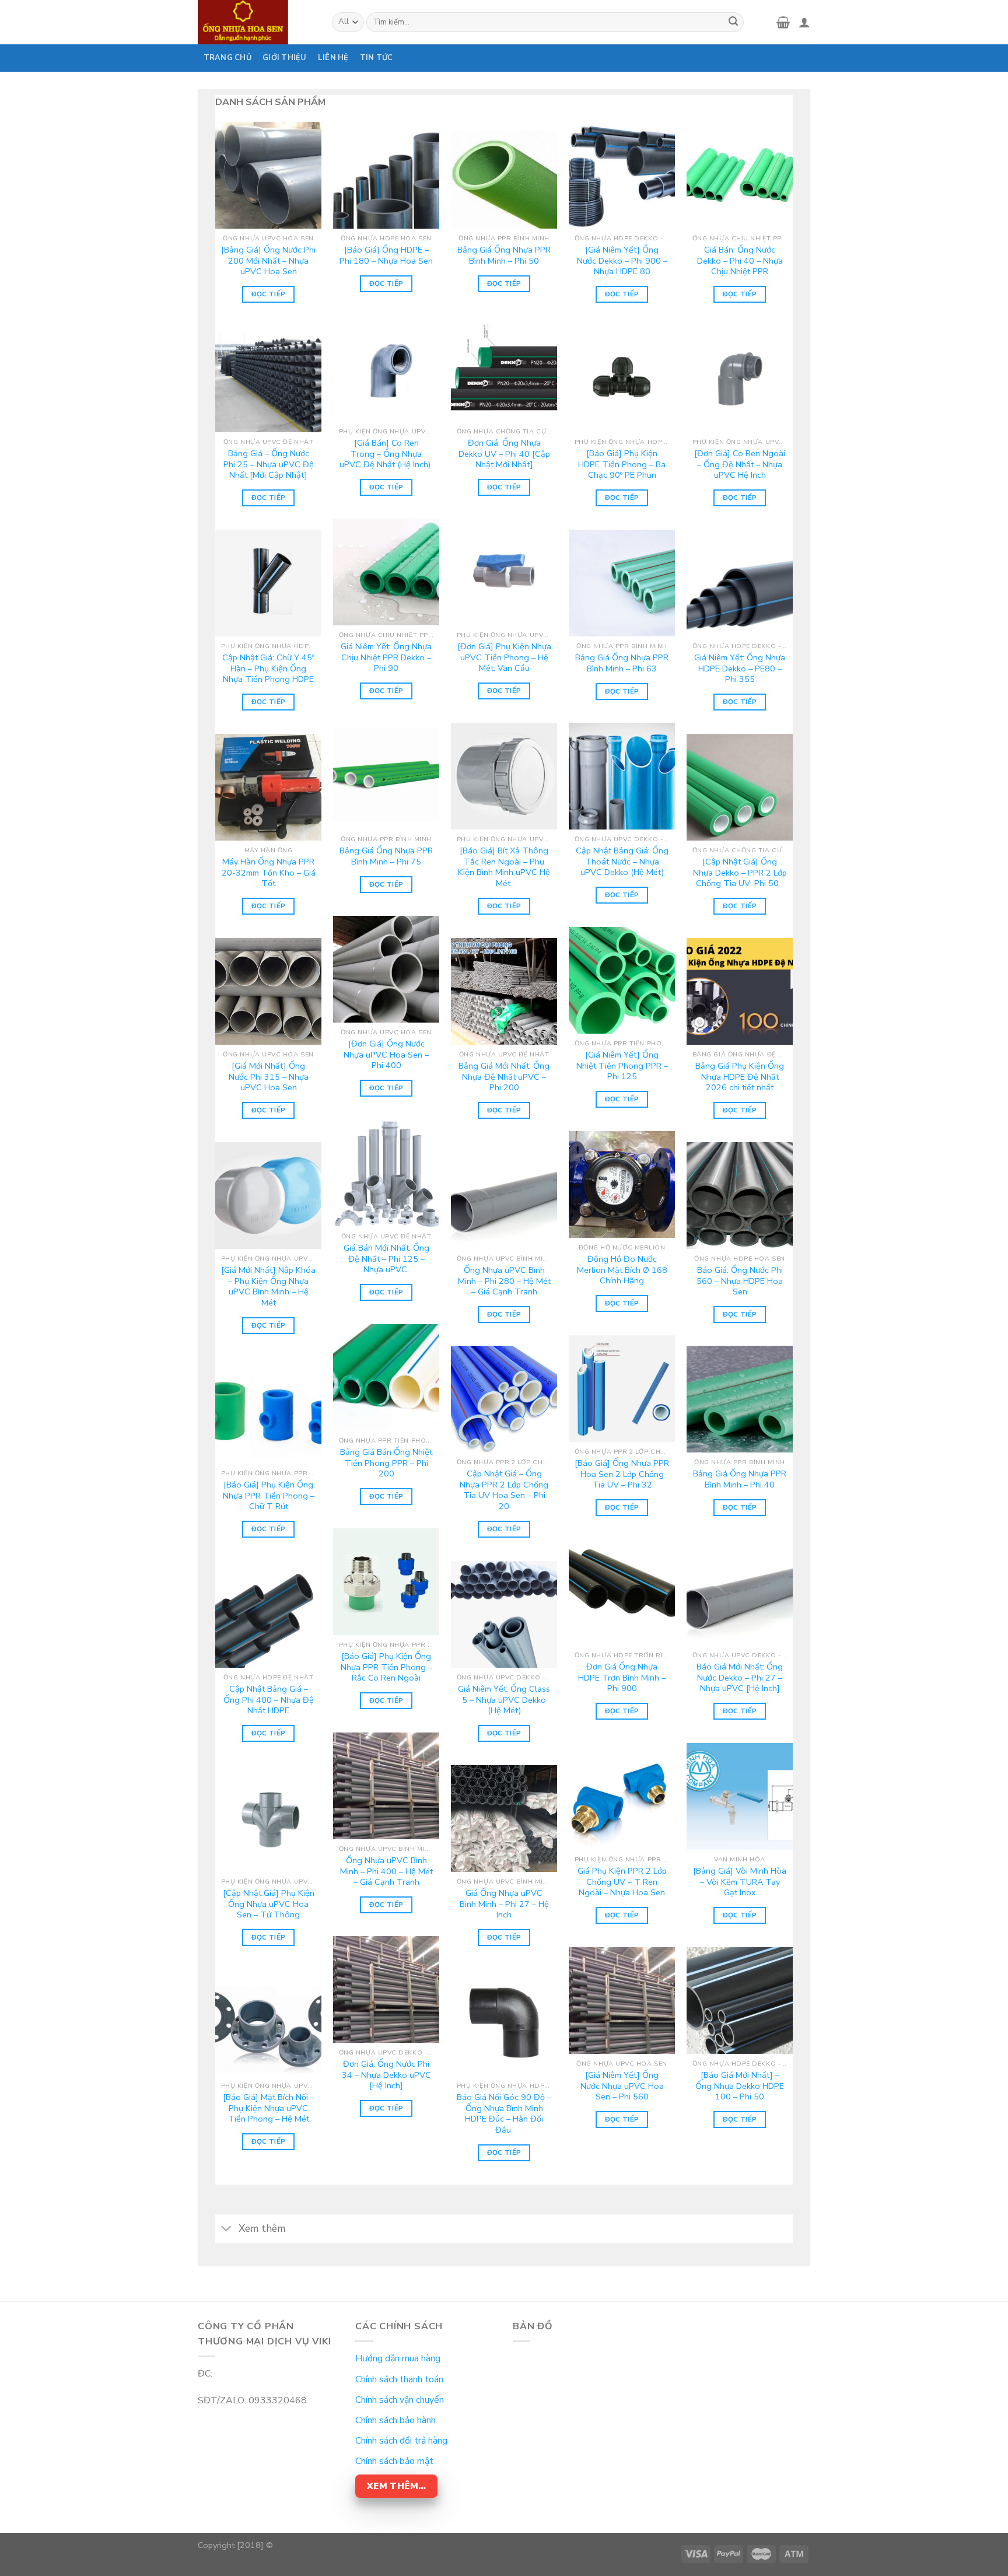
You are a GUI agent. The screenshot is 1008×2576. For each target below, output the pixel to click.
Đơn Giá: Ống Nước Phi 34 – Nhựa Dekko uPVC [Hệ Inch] (386, 2075)
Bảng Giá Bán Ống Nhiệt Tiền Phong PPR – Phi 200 (386, 1463)
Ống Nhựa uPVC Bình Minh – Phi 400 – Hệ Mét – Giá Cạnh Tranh (386, 1871)
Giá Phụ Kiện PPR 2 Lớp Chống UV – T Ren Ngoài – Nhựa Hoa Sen (622, 1882)
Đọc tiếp (269, 294)
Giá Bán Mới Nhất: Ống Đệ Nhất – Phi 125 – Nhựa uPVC (386, 1259)
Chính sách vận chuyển (400, 2400)
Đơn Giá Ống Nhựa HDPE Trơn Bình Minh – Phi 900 (622, 1678)
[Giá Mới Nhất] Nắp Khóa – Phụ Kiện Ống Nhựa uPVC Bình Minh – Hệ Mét (268, 1287)
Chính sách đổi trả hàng (401, 2441)
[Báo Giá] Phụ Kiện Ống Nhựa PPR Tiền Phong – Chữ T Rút (269, 1496)
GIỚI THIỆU (285, 58)
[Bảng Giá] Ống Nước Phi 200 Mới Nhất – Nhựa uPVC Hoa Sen (268, 261)
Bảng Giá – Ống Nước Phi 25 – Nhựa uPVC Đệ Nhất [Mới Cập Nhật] (269, 464)
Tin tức (377, 58)
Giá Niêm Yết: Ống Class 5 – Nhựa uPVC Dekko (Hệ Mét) (504, 1700)
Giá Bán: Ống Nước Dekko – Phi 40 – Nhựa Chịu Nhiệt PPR (740, 261)
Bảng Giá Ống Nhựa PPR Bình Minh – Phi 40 (740, 1479)
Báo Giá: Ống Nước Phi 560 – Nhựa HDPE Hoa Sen (740, 1281)
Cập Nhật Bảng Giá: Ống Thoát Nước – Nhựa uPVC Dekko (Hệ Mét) (622, 862)
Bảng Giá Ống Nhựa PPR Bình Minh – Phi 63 (622, 663)
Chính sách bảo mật (394, 2461)
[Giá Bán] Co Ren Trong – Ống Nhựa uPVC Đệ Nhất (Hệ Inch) (386, 454)
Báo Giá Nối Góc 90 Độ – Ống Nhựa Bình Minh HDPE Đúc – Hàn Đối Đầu (504, 2114)
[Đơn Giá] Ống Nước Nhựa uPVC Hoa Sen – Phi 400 (386, 1055)
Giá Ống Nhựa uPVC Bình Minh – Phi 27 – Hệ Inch (504, 1904)
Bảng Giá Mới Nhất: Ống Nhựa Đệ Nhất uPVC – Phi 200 (504, 1077)
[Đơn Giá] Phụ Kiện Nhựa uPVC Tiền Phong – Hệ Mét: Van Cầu (504, 657)
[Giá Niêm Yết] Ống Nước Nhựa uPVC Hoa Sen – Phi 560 (622, 2086)
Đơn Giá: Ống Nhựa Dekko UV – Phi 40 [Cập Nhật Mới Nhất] (504, 454)
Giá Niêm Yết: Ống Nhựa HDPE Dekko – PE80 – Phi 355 (740, 668)
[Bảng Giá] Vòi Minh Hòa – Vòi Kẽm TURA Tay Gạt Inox (740, 1882)
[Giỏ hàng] (783, 22)
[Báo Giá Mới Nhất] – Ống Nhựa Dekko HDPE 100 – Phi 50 (740, 2086)
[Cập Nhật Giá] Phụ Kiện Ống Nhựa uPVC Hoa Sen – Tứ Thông (269, 1904)
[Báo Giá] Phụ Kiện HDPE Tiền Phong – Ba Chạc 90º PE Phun (622, 464)
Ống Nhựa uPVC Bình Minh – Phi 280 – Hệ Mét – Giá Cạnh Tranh (504, 1281)
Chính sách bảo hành (395, 2420)
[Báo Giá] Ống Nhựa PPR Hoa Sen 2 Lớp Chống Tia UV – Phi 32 (622, 1474)
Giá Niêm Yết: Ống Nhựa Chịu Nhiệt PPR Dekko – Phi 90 (386, 657)
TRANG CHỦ (228, 58)
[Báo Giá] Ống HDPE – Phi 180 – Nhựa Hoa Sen (386, 255)
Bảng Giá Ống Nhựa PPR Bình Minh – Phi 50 (504, 255)
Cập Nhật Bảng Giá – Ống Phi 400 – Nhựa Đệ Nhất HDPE (269, 1700)
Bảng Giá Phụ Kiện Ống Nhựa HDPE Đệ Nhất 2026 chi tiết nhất (740, 1077)
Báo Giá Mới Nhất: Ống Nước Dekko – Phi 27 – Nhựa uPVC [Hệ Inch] (740, 1678)
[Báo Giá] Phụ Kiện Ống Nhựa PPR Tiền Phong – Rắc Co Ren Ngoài (386, 1667)
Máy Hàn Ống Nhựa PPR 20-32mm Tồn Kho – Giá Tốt (269, 873)
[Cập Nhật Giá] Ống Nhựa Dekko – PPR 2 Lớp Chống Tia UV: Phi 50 (740, 873)
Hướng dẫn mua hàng (398, 2358)
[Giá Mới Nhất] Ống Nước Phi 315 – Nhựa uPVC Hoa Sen (269, 1077)
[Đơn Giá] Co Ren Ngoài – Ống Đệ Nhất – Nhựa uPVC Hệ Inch (740, 464)
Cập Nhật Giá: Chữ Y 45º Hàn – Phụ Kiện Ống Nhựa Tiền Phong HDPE (268, 668)
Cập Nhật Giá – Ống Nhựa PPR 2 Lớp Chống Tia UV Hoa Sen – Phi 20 (504, 1490)
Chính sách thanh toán (399, 2379)
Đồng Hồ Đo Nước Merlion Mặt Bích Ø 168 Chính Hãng (622, 1270)
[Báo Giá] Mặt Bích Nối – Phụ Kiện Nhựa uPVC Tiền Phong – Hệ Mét (269, 2108)
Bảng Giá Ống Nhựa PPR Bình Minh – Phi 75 (386, 856)
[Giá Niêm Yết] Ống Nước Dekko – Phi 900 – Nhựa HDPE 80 (622, 261)
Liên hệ (333, 58)
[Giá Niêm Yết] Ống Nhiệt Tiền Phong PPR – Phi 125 (622, 1066)
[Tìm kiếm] (733, 22)
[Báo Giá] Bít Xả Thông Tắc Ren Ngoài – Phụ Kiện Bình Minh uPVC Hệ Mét (504, 867)
